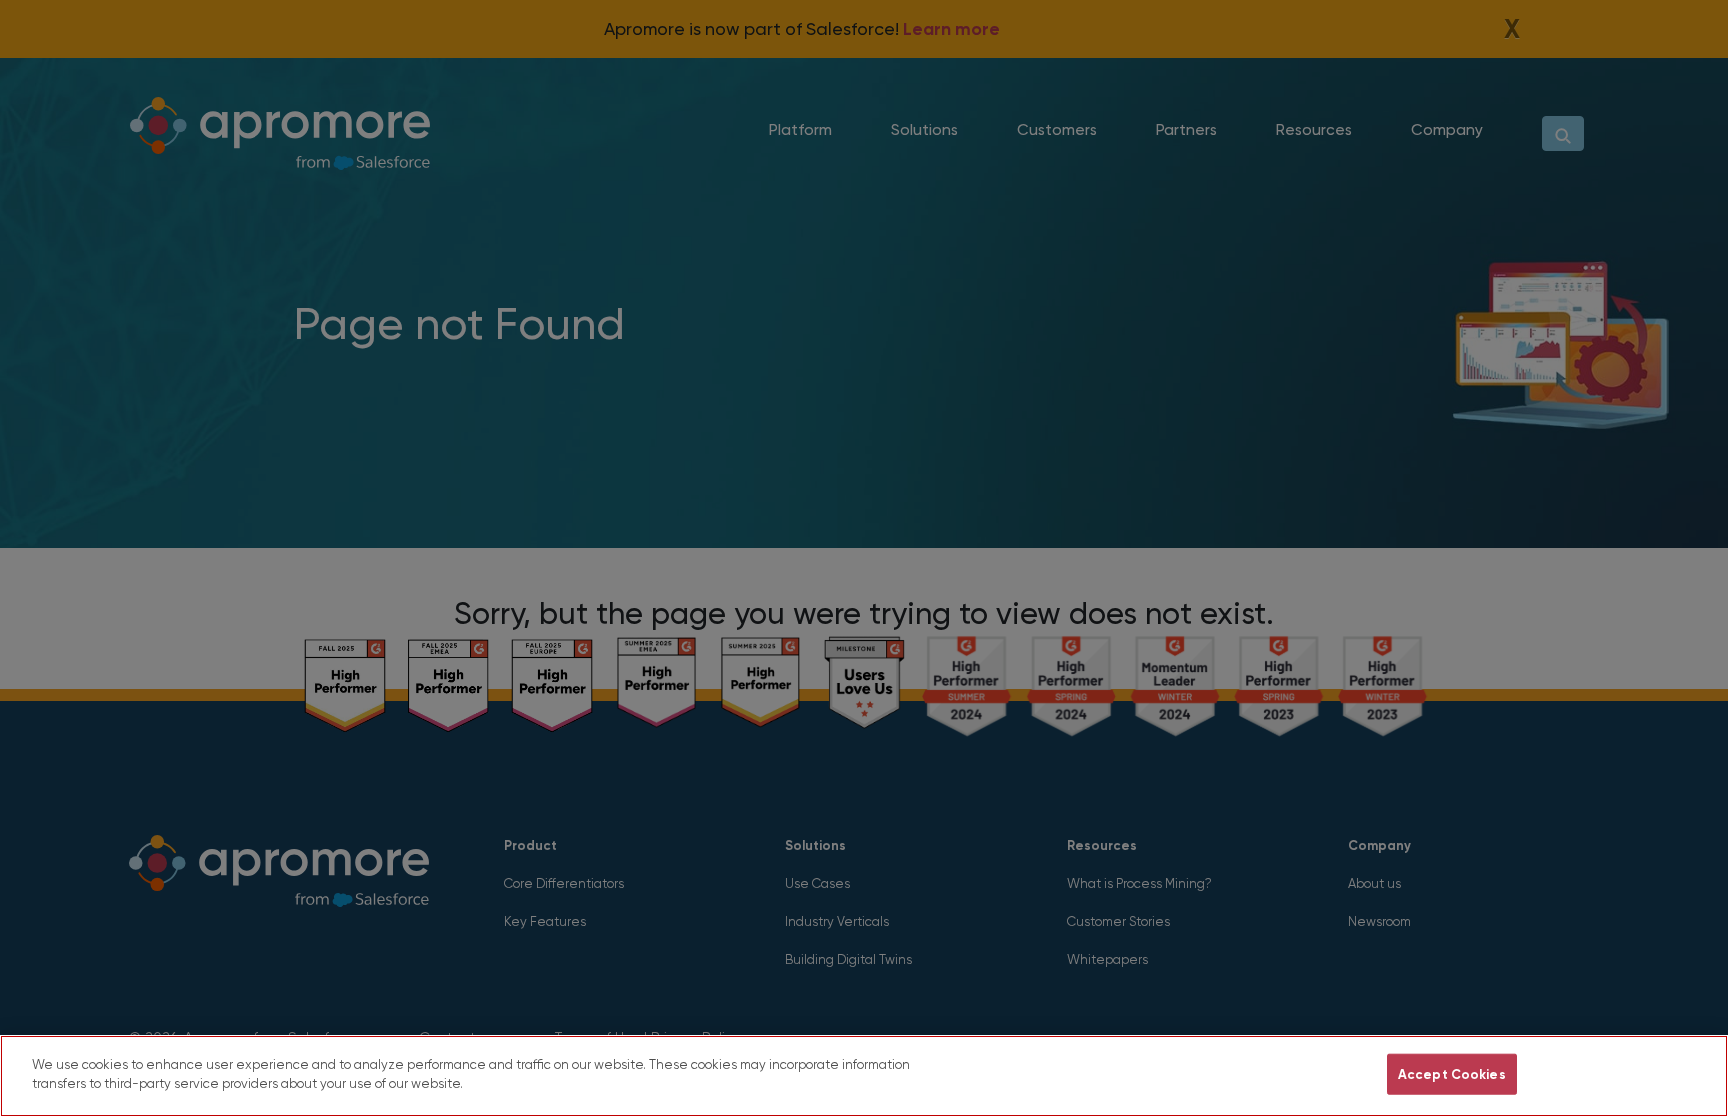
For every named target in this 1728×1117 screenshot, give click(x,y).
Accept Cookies (1452, 1074)
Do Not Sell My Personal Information (1250, 1074)
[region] (864, 1076)
